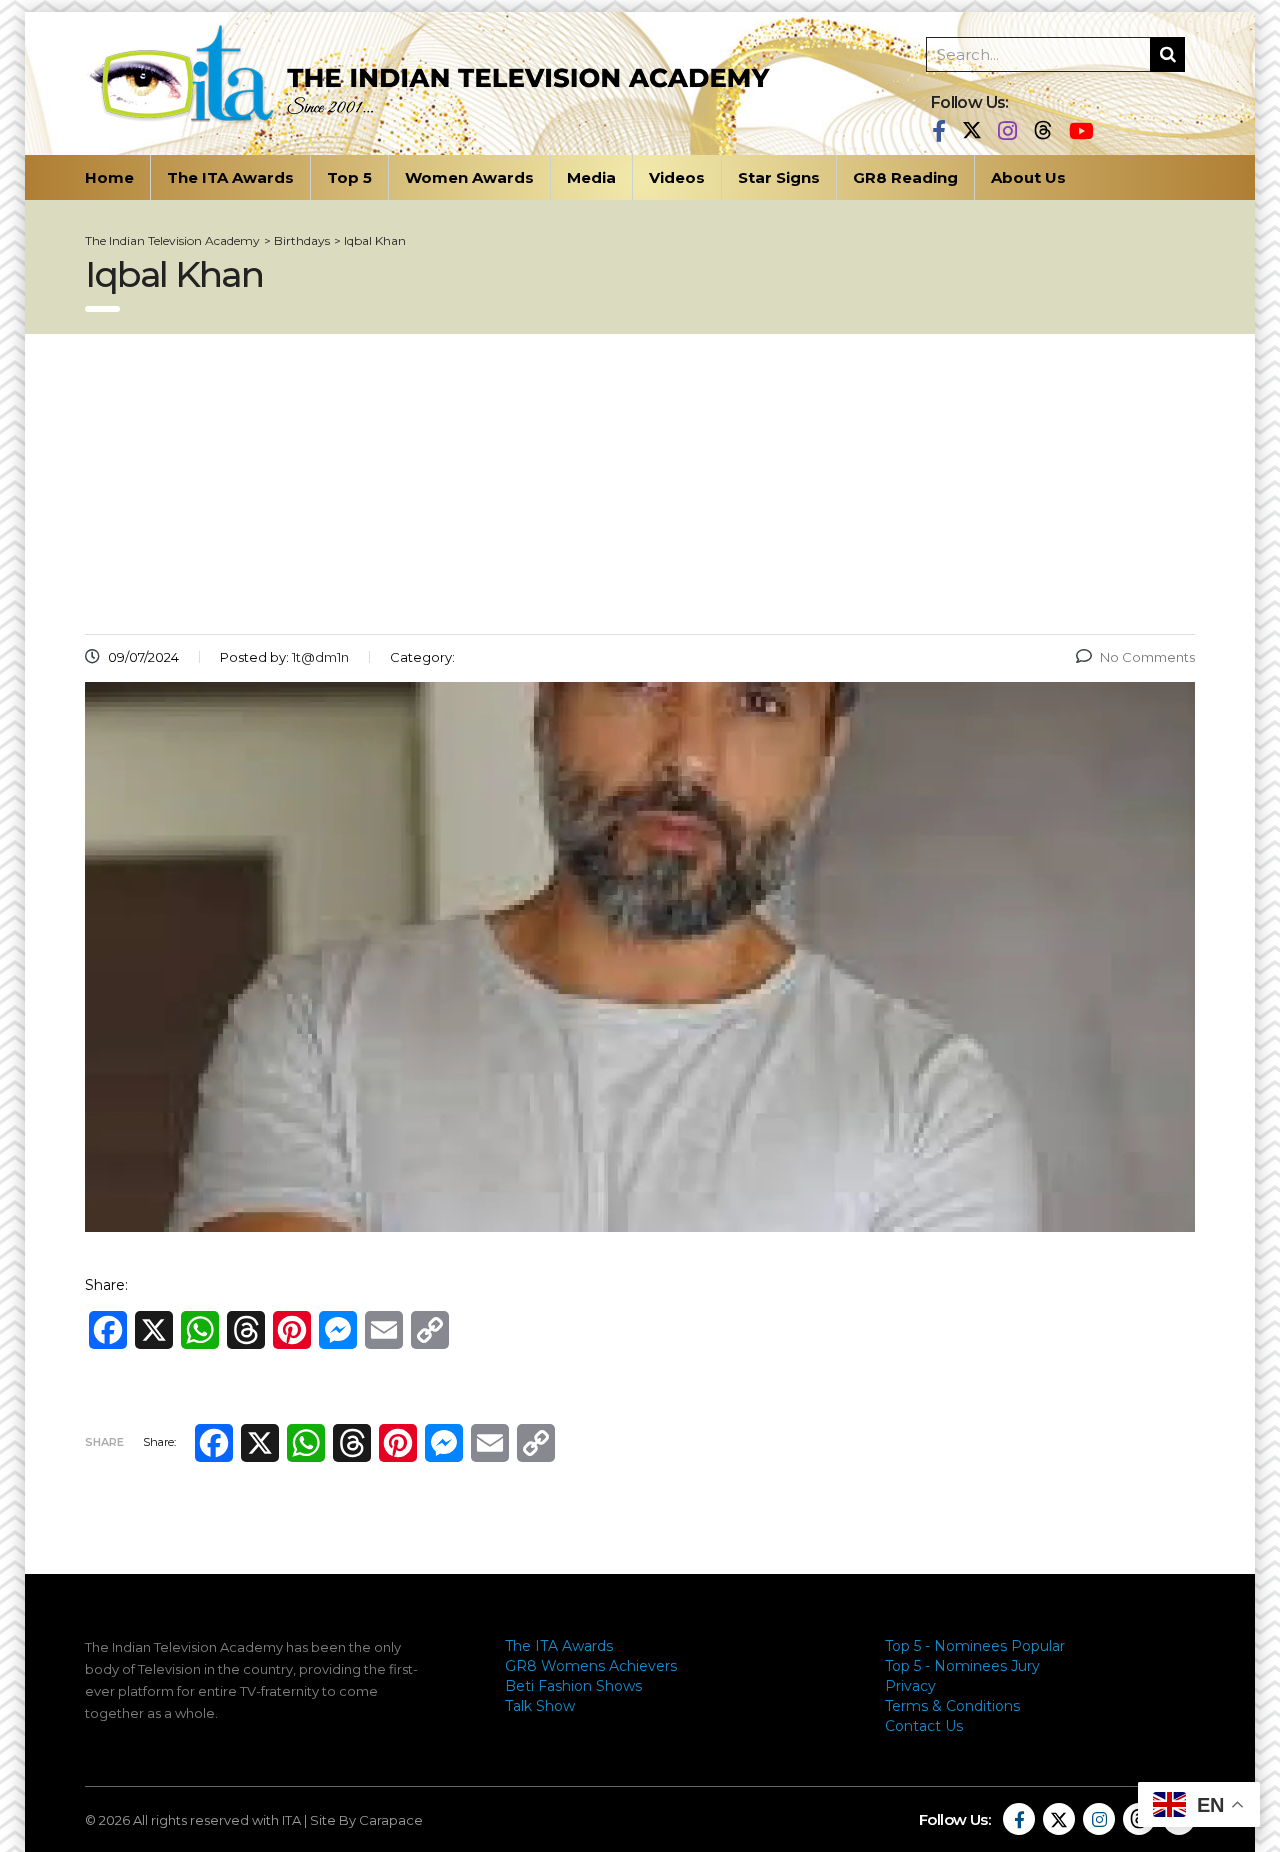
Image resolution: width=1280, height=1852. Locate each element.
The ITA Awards (230, 177)
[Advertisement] (640, 484)
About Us (1028, 177)
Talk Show (540, 1706)
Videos (677, 177)
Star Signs (779, 177)
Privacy (910, 1686)
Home (109, 177)
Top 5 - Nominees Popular (975, 1646)
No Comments (1147, 657)
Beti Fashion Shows (573, 1686)
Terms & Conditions (952, 1706)
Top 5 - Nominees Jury (962, 1666)
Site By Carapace (366, 1820)
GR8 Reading (905, 177)
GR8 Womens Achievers (591, 1666)
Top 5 (349, 177)
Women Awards (469, 177)
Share (104, 1442)
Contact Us (924, 1726)
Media (591, 177)
